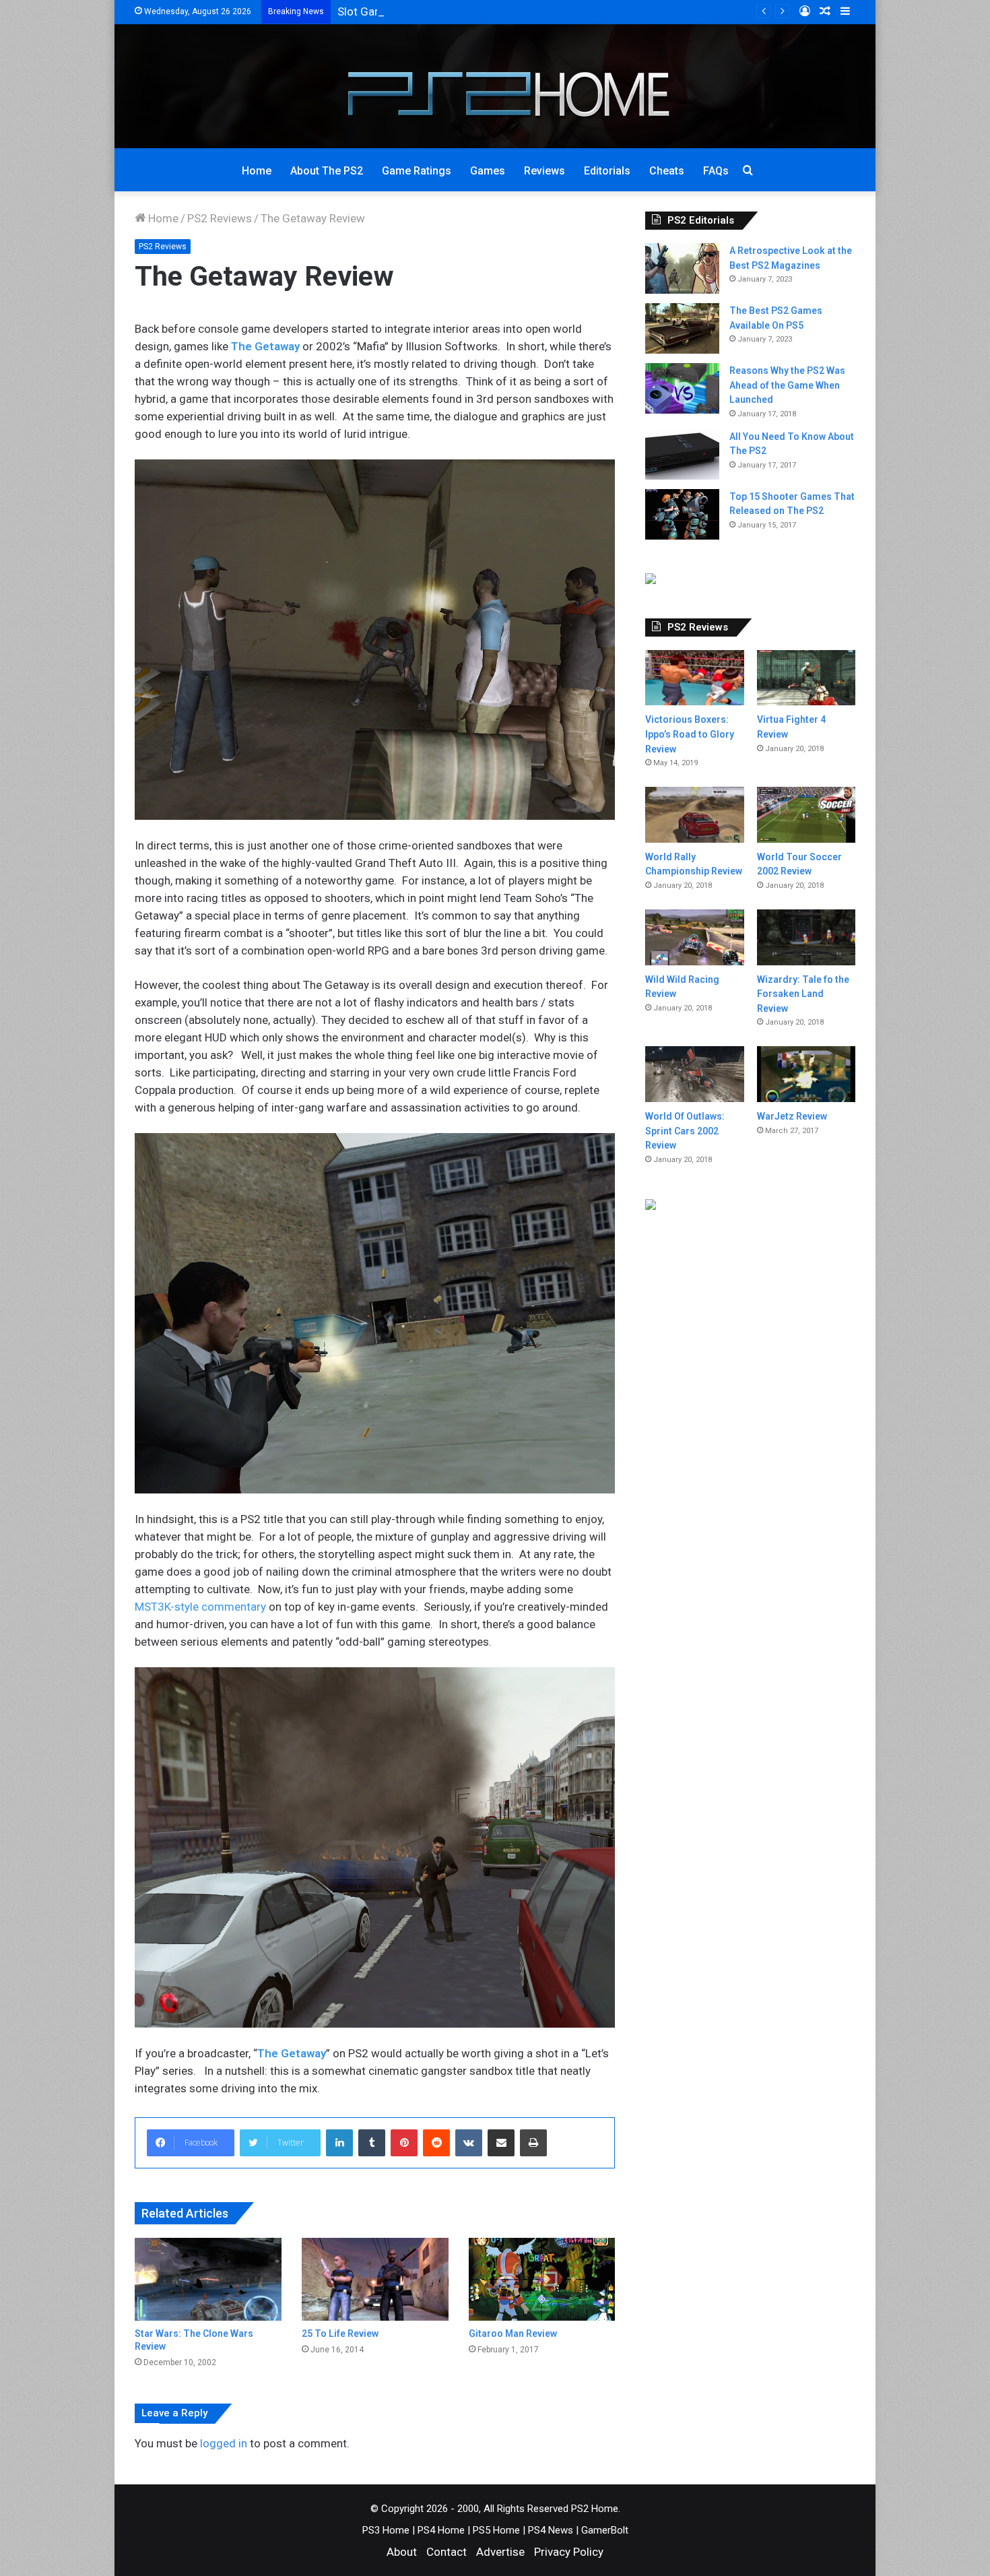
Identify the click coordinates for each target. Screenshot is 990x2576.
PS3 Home (386, 2530)
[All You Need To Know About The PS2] (682, 454)
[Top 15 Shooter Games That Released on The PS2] (682, 514)
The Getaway (292, 2053)
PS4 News (551, 2530)
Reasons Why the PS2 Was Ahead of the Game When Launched (787, 385)
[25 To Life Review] (375, 2279)
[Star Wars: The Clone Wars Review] (208, 2279)
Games (488, 171)
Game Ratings (417, 171)
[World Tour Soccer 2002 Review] (806, 814)
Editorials (607, 171)
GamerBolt (605, 2530)
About (402, 2552)
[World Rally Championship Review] (694, 815)
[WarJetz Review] (806, 1074)
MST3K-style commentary (200, 1607)
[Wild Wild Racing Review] (694, 937)
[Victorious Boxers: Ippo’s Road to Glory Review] (694, 678)
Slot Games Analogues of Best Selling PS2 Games (464, 11)
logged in (224, 2443)
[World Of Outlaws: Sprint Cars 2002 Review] (694, 1074)
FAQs (716, 171)
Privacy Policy (569, 2552)
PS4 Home (441, 2530)
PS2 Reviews (220, 218)
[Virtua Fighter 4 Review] (806, 678)
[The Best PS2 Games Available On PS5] (682, 328)
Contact (447, 2552)
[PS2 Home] (495, 86)
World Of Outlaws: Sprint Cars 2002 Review (685, 1131)
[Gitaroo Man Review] (542, 2279)
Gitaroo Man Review (513, 2333)
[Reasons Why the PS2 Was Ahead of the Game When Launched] (682, 388)
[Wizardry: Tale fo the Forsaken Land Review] (806, 937)
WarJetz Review (792, 1116)
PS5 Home (496, 2530)
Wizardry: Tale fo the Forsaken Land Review (803, 994)
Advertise (500, 2552)
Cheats (667, 171)
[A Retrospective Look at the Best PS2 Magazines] (682, 268)
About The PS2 (327, 171)
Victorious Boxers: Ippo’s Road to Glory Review (690, 734)
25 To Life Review (340, 2333)
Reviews (544, 171)
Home (257, 171)
